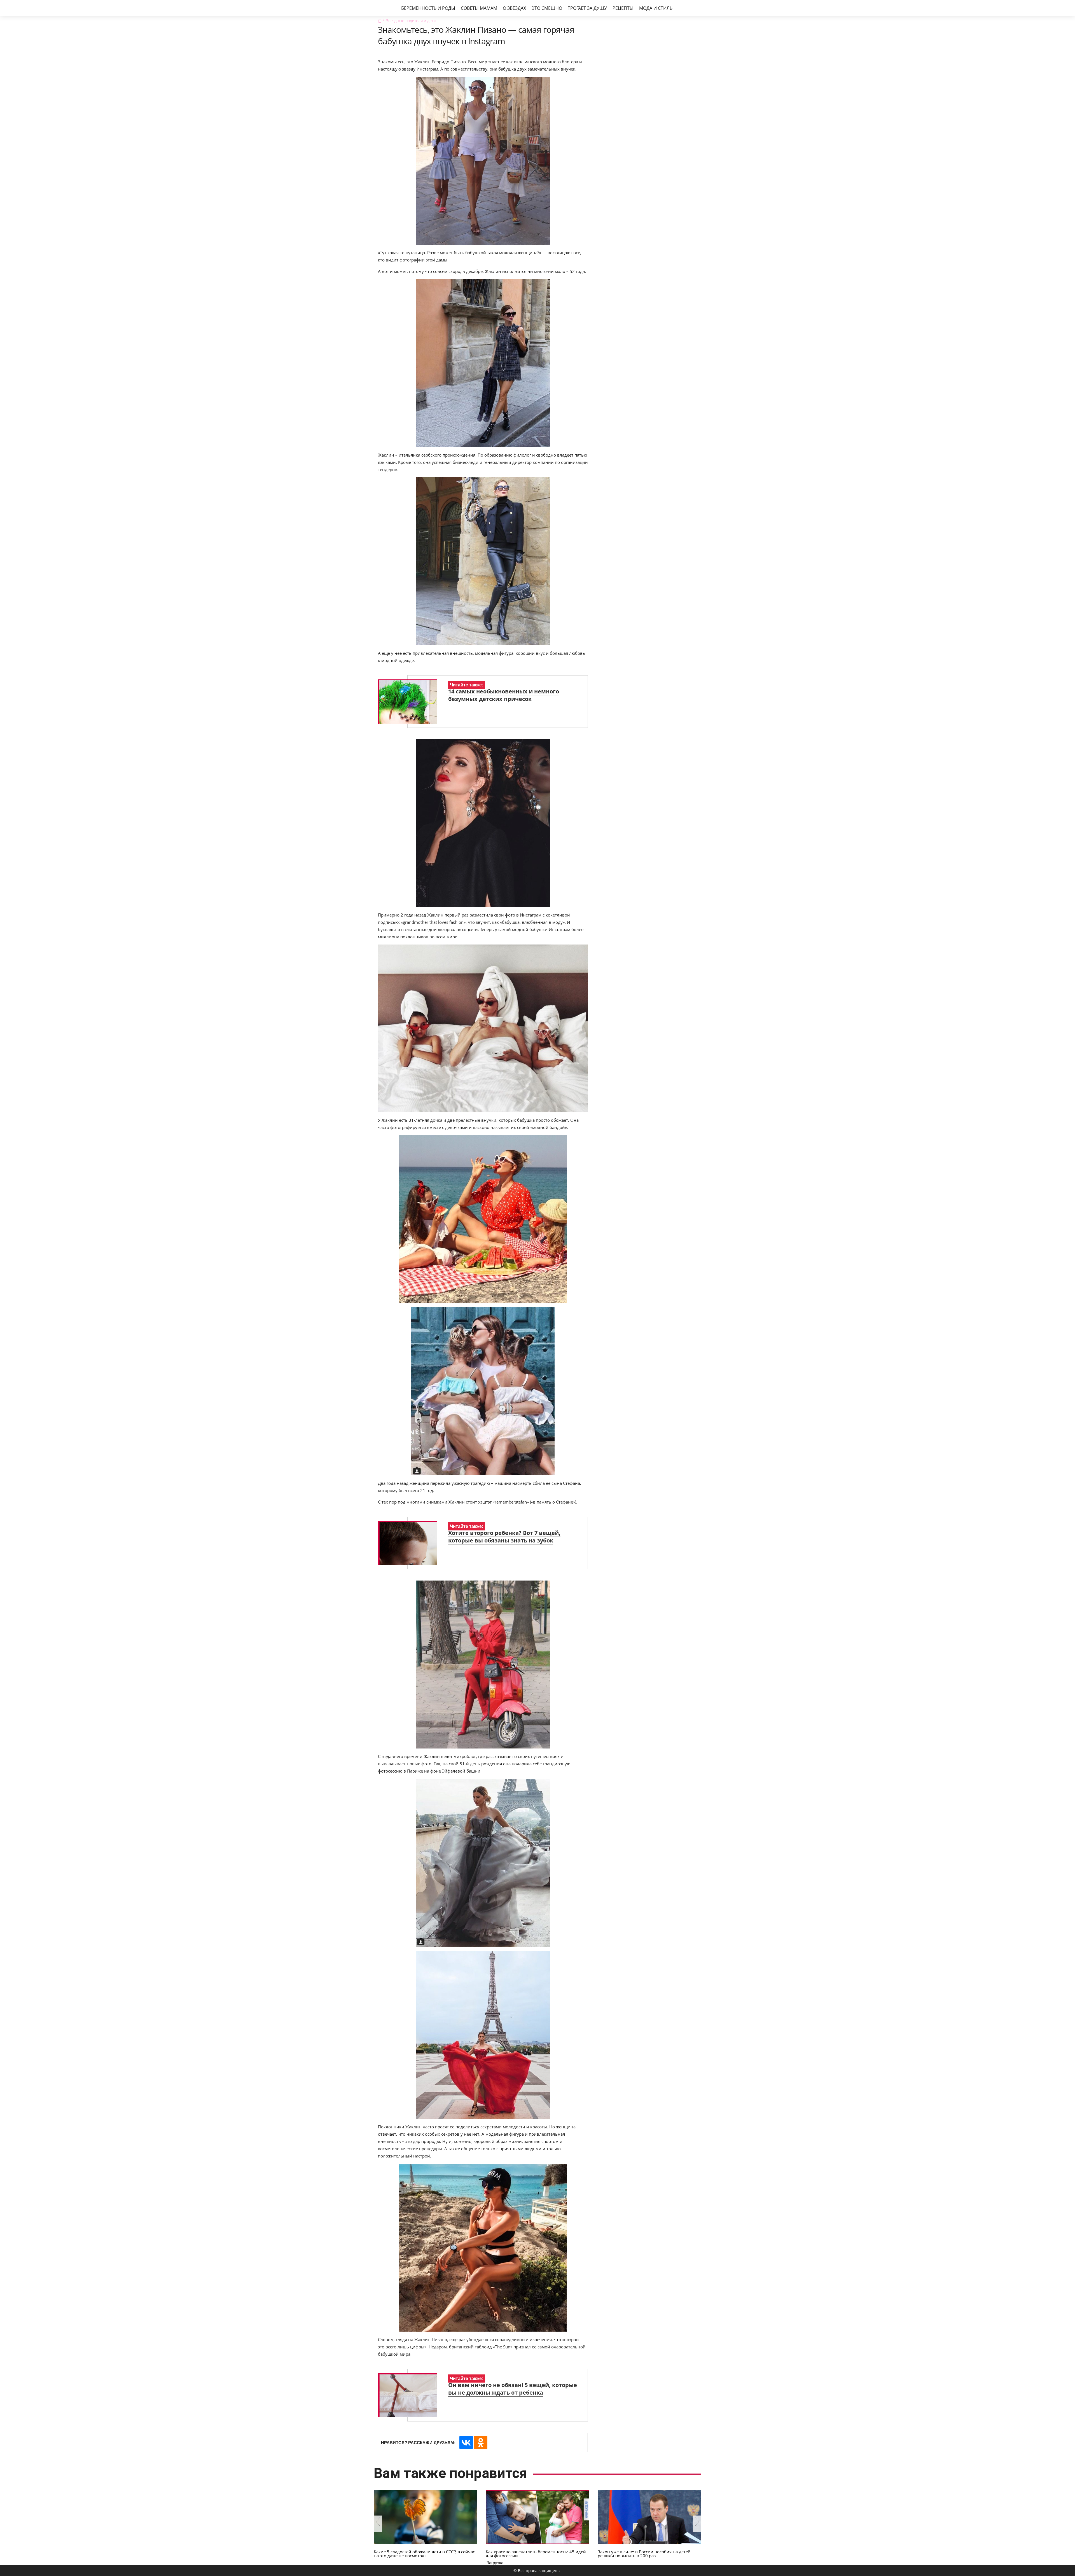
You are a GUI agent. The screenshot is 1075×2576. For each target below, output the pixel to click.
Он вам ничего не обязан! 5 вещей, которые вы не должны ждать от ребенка (513, 2389)
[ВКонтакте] (466, 2442)
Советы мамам (479, 8)
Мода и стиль (656, 8)
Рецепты (623, 8)
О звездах (514, 8)
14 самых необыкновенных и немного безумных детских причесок (504, 695)
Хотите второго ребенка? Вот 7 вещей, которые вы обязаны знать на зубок (504, 1537)
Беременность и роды (428, 8)
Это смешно (547, 8)
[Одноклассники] (481, 2442)
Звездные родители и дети (411, 21)
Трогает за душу (587, 8)
